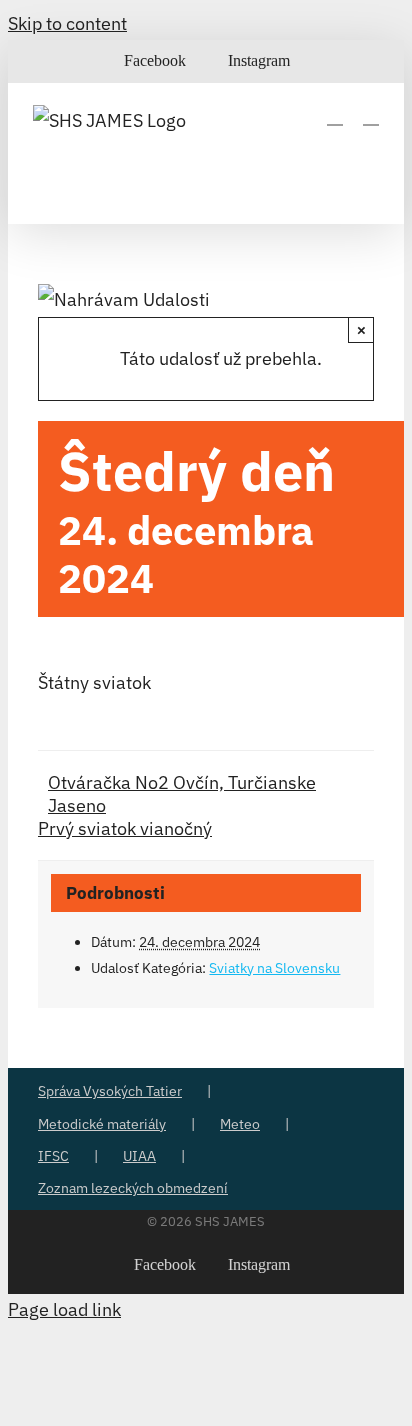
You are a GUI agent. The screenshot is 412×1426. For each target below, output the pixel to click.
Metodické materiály (102, 1124)
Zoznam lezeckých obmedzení (133, 1188)
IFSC (53, 1156)
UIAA (139, 1156)
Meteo (240, 1124)
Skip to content (67, 23)
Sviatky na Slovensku (274, 968)
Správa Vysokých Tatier (110, 1091)
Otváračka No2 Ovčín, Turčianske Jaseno (182, 794)
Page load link (64, 1309)
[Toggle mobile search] (335, 115)
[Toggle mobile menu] (371, 115)
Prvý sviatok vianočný (125, 828)
